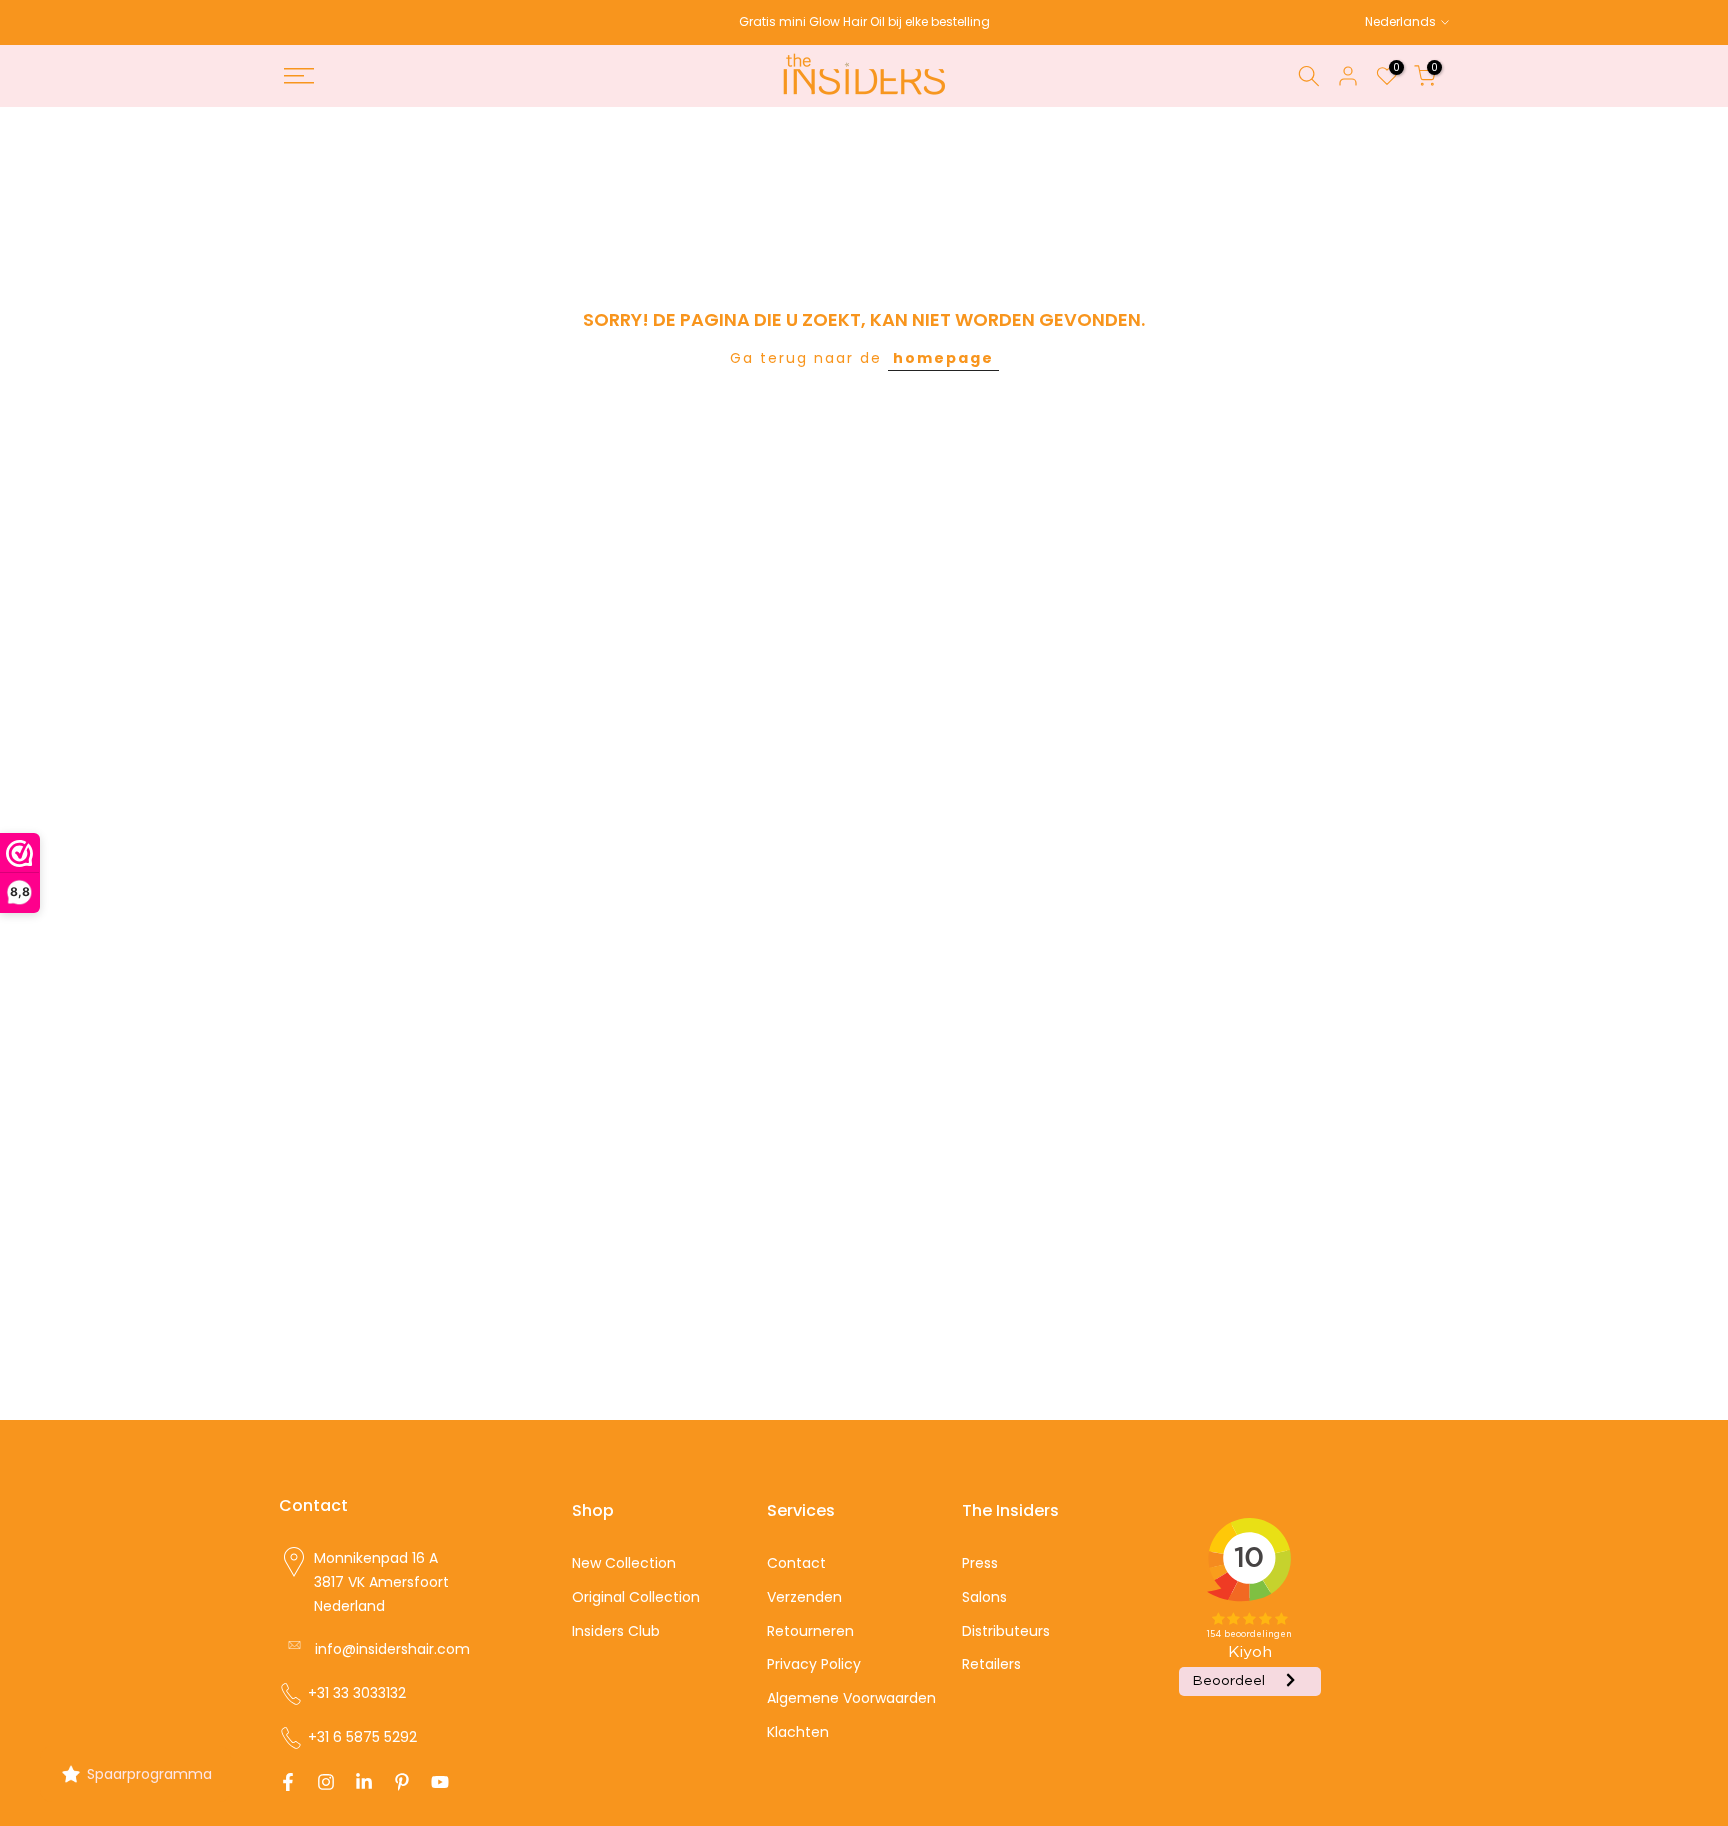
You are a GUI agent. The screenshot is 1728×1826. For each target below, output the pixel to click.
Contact (796, 1563)
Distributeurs (1006, 1631)
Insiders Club (616, 1631)
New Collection (624, 1563)
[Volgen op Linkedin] (364, 1782)
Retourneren (810, 1631)
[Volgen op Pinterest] (402, 1782)
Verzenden (804, 1597)
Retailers (991, 1664)
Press (980, 1563)
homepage (943, 358)
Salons (984, 1597)
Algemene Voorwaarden (851, 1698)
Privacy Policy (814, 1664)
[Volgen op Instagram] (326, 1782)
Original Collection (636, 1597)
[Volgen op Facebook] (288, 1782)
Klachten (798, 1732)
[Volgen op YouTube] (440, 1782)
